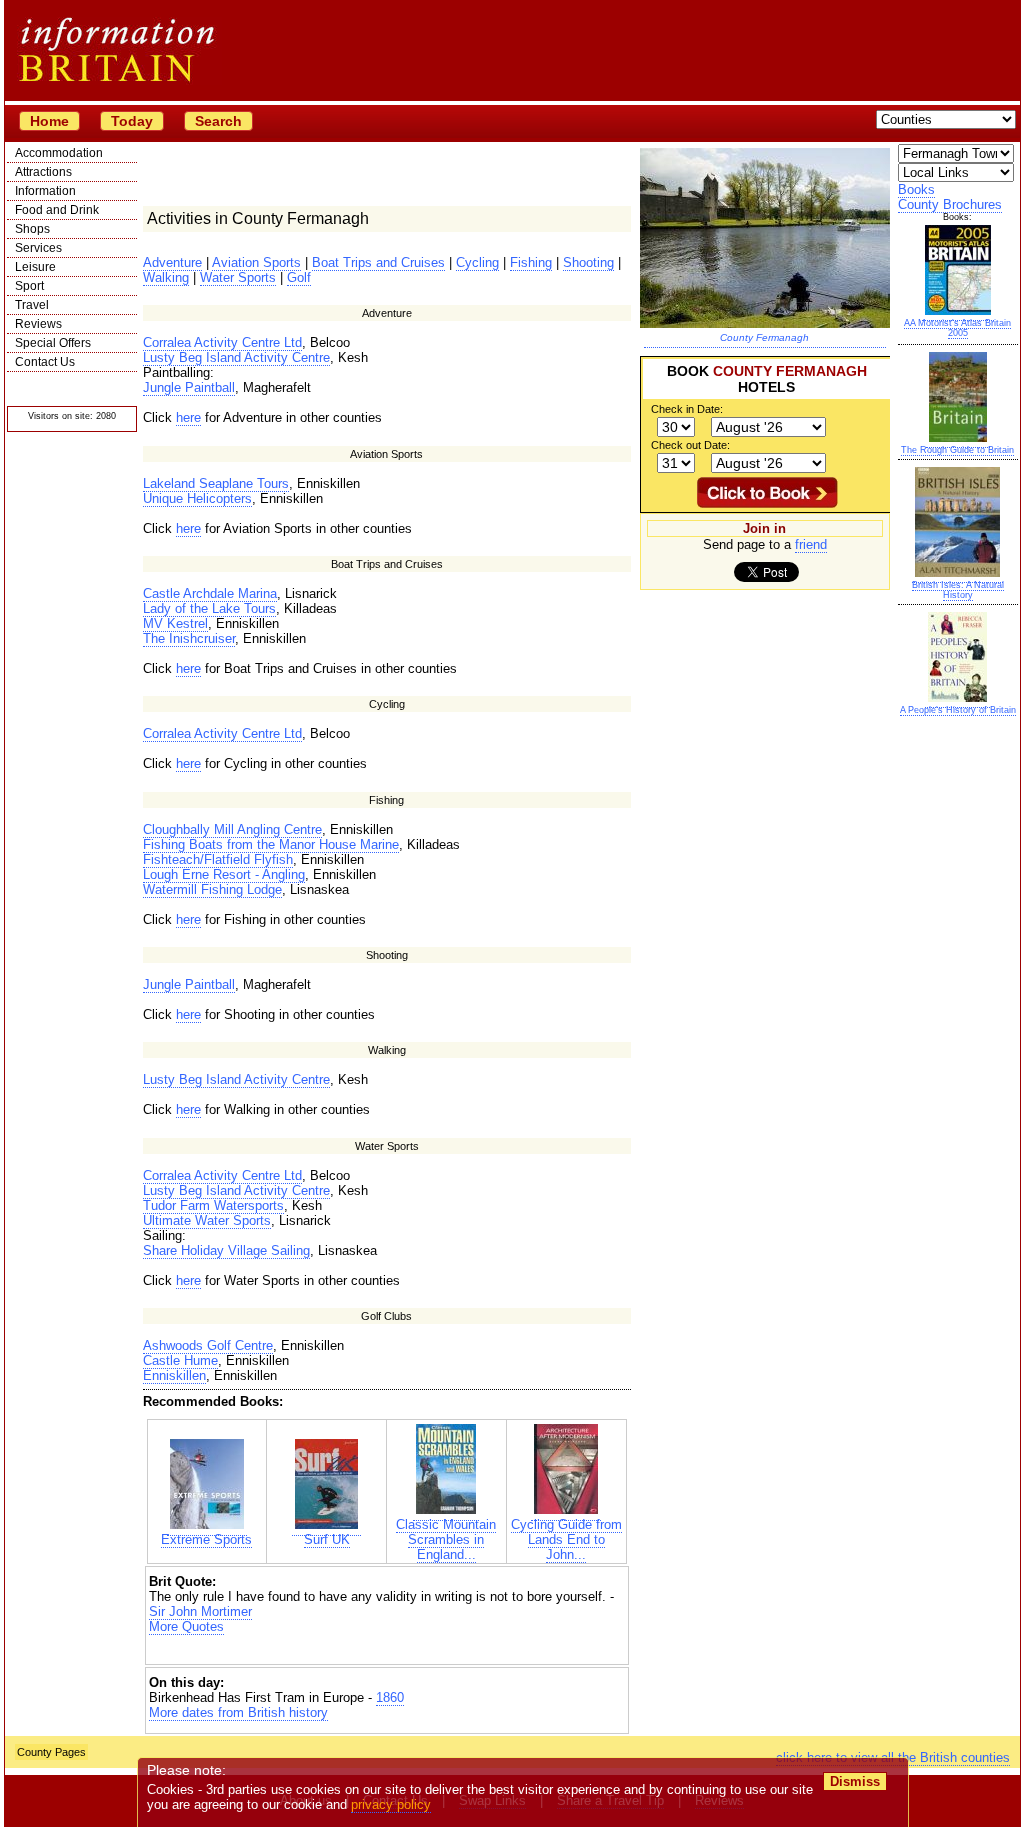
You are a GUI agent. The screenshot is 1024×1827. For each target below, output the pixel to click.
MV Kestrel (175, 623)
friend (811, 544)
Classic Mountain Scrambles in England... (446, 1539)
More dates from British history (238, 1712)
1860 (390, 1697)
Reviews (38, 324)
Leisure (35, 267)
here (188, 417)
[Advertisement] (387, 1651)
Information (45, 191)
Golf (299, 277)
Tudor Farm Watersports (213, 1205)
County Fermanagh (764, 337)
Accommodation (59, 153)
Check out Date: (690, 445)
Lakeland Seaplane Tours (216, 483)
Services (38, 248)
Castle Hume (180, 1360)
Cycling (477, 262)
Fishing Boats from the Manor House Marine (271, 844)
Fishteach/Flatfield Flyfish (218, 859)
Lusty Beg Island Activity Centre (236, 357)
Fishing (531, 262)
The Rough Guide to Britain (957, 450)
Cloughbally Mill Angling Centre (232, 829)
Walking (166, 277)
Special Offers (53, 343)
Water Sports (238, 277)
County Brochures (950, 204)
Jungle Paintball (189, 387)
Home (49, 121)
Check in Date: (687, 409)
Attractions (43, 172)
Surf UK (327, 1539)
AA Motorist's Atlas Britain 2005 (957, 328)
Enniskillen (174, 1375)
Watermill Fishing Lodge (212, 889)
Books (916, 189)
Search (218, 121)
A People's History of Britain (958, 710)
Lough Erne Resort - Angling (224, 874)
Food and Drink (57, 210)
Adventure (172, 262)
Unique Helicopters (197, 498)
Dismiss (855, 1781)
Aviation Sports (256, 262)
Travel (32, 305)
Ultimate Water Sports (207, 1220)
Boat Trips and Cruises (378, 262)
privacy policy (391, 1804)
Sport (29, 286)
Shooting (588, 262)
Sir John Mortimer (200, 1611)
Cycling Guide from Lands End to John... (566, 1539)
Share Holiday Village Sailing (226, 1250)
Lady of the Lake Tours (209, 608)
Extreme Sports (206, 1539)
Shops (32, 229)
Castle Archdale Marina (210, 593)
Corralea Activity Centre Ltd (222, 342)
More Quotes (186, 1626)
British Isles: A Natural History (958, 590)
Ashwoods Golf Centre (208, 1345)
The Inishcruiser (189, 638)
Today (132, 121)
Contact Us (45, 362)
